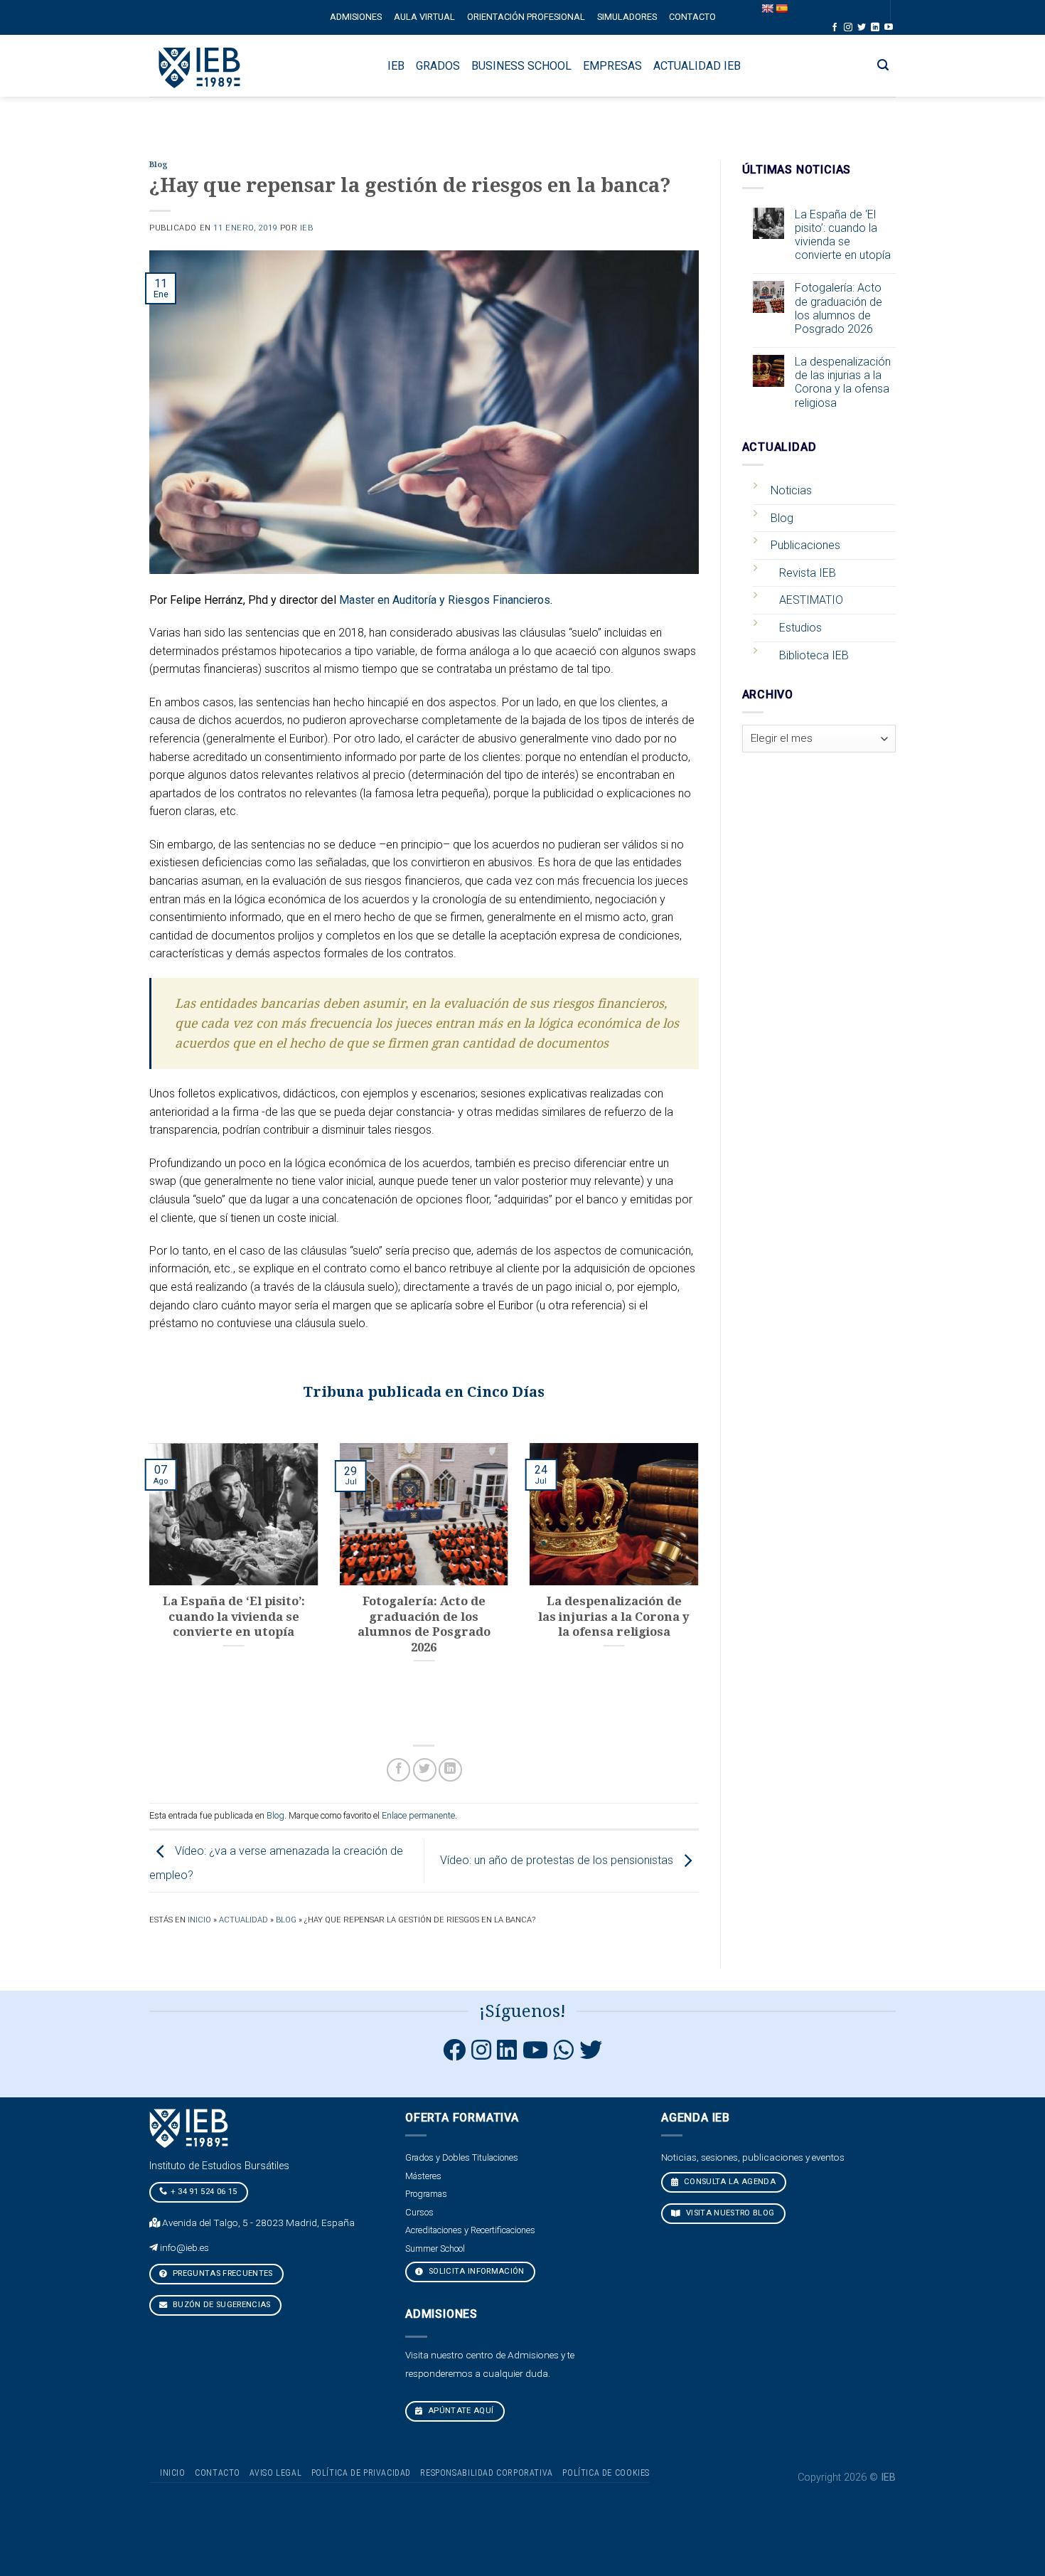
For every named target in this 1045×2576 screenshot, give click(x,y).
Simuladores (627, 17)
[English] (767, 9)
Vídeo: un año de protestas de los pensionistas (558, 1860)
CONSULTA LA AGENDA (729, 2182)
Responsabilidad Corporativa (487, 2473)
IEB (307, 228)
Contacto (692, 17)
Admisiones (356, 17)
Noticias (791, 490)
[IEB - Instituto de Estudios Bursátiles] (200, 66)
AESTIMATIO (811, 600)
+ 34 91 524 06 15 (204, 2192)
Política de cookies (606, 2473)
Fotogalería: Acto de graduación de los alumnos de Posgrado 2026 (838, 308)
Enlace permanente (418, 1815)
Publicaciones (805, 545)
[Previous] (146, 1586)
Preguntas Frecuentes (222, 2273)
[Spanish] (781, 9)
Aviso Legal (275, 2473)
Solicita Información (476, 2271)
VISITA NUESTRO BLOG (729, 2213)
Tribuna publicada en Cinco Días (424, 1392)
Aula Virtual (424, 17)
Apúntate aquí (460, 2411)
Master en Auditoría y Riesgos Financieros (445, 600)
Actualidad (243, 1920)
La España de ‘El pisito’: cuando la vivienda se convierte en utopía (843, 235)
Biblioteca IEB (814, 655)
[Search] (883, 65)
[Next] (702, 1586)
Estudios (800, 628)
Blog (159, 165)
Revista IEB (808, 573)
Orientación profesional (526, 17)
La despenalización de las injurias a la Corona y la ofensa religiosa (843, 382)
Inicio (199, 1920)
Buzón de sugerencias (221, 2305)
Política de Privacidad (361, 2473)
